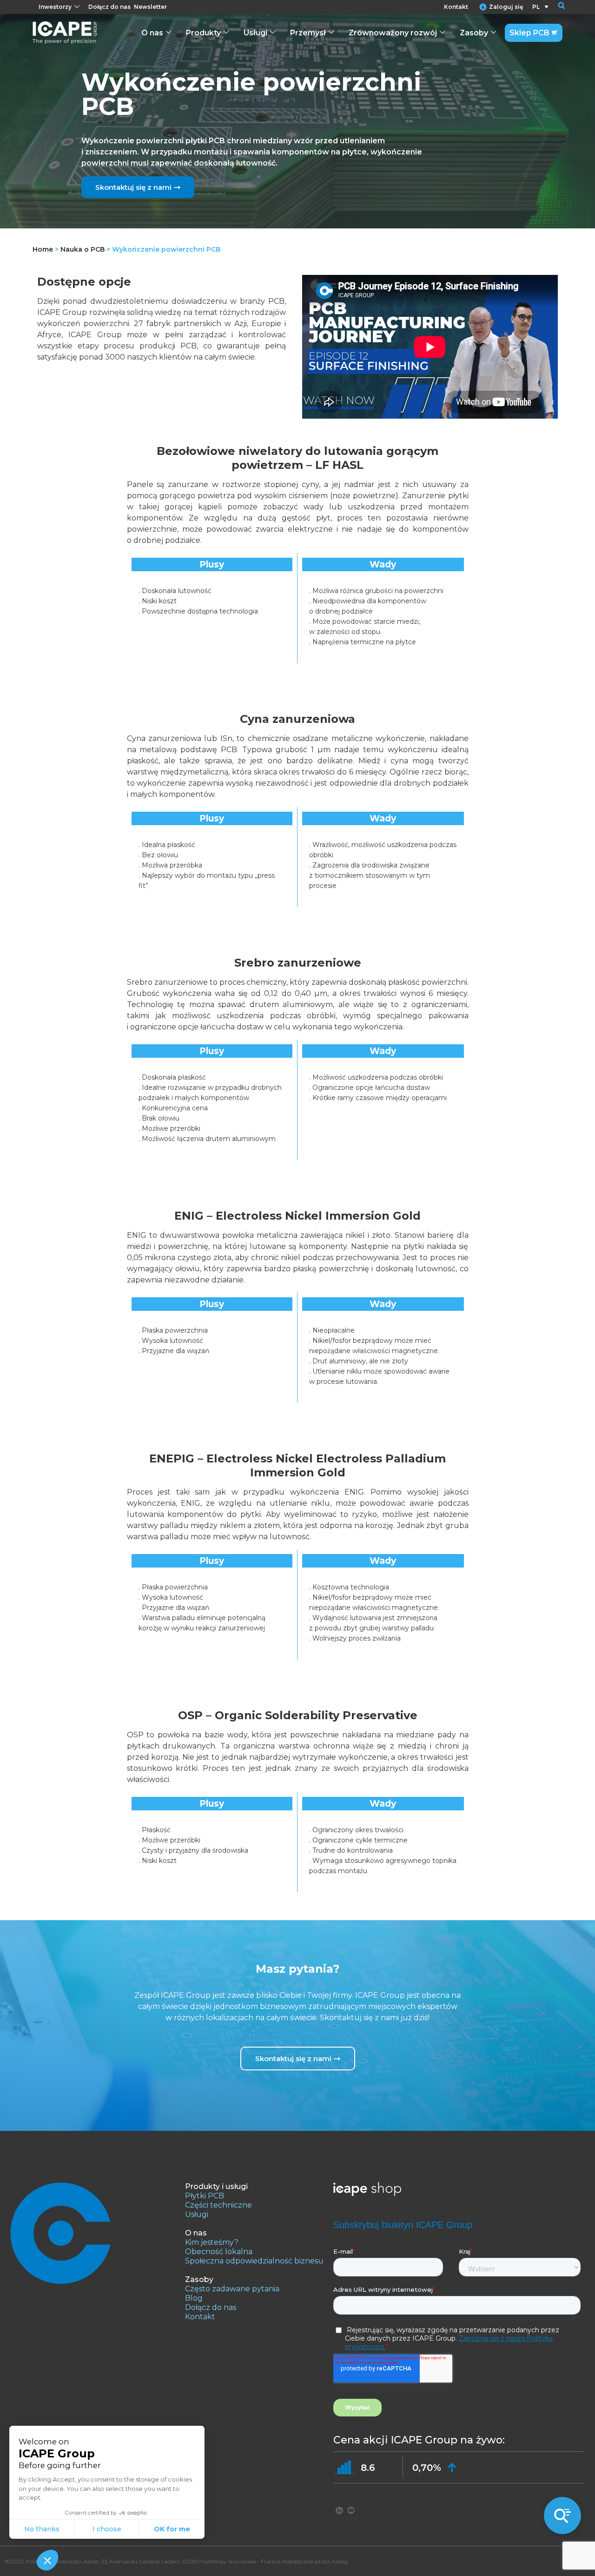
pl (536, 7)
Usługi (255, 33)
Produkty (203, 33)
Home (43, 249)
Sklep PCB (529, 33)
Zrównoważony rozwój (393, 33)
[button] (555, 7)
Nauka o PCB (83, 249)
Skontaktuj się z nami (133, 187)
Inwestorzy (55, 7)
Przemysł (308, 33)
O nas (152, 33)
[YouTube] (351, 2510)
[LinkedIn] (339, 2510)
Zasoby (474, 33)
